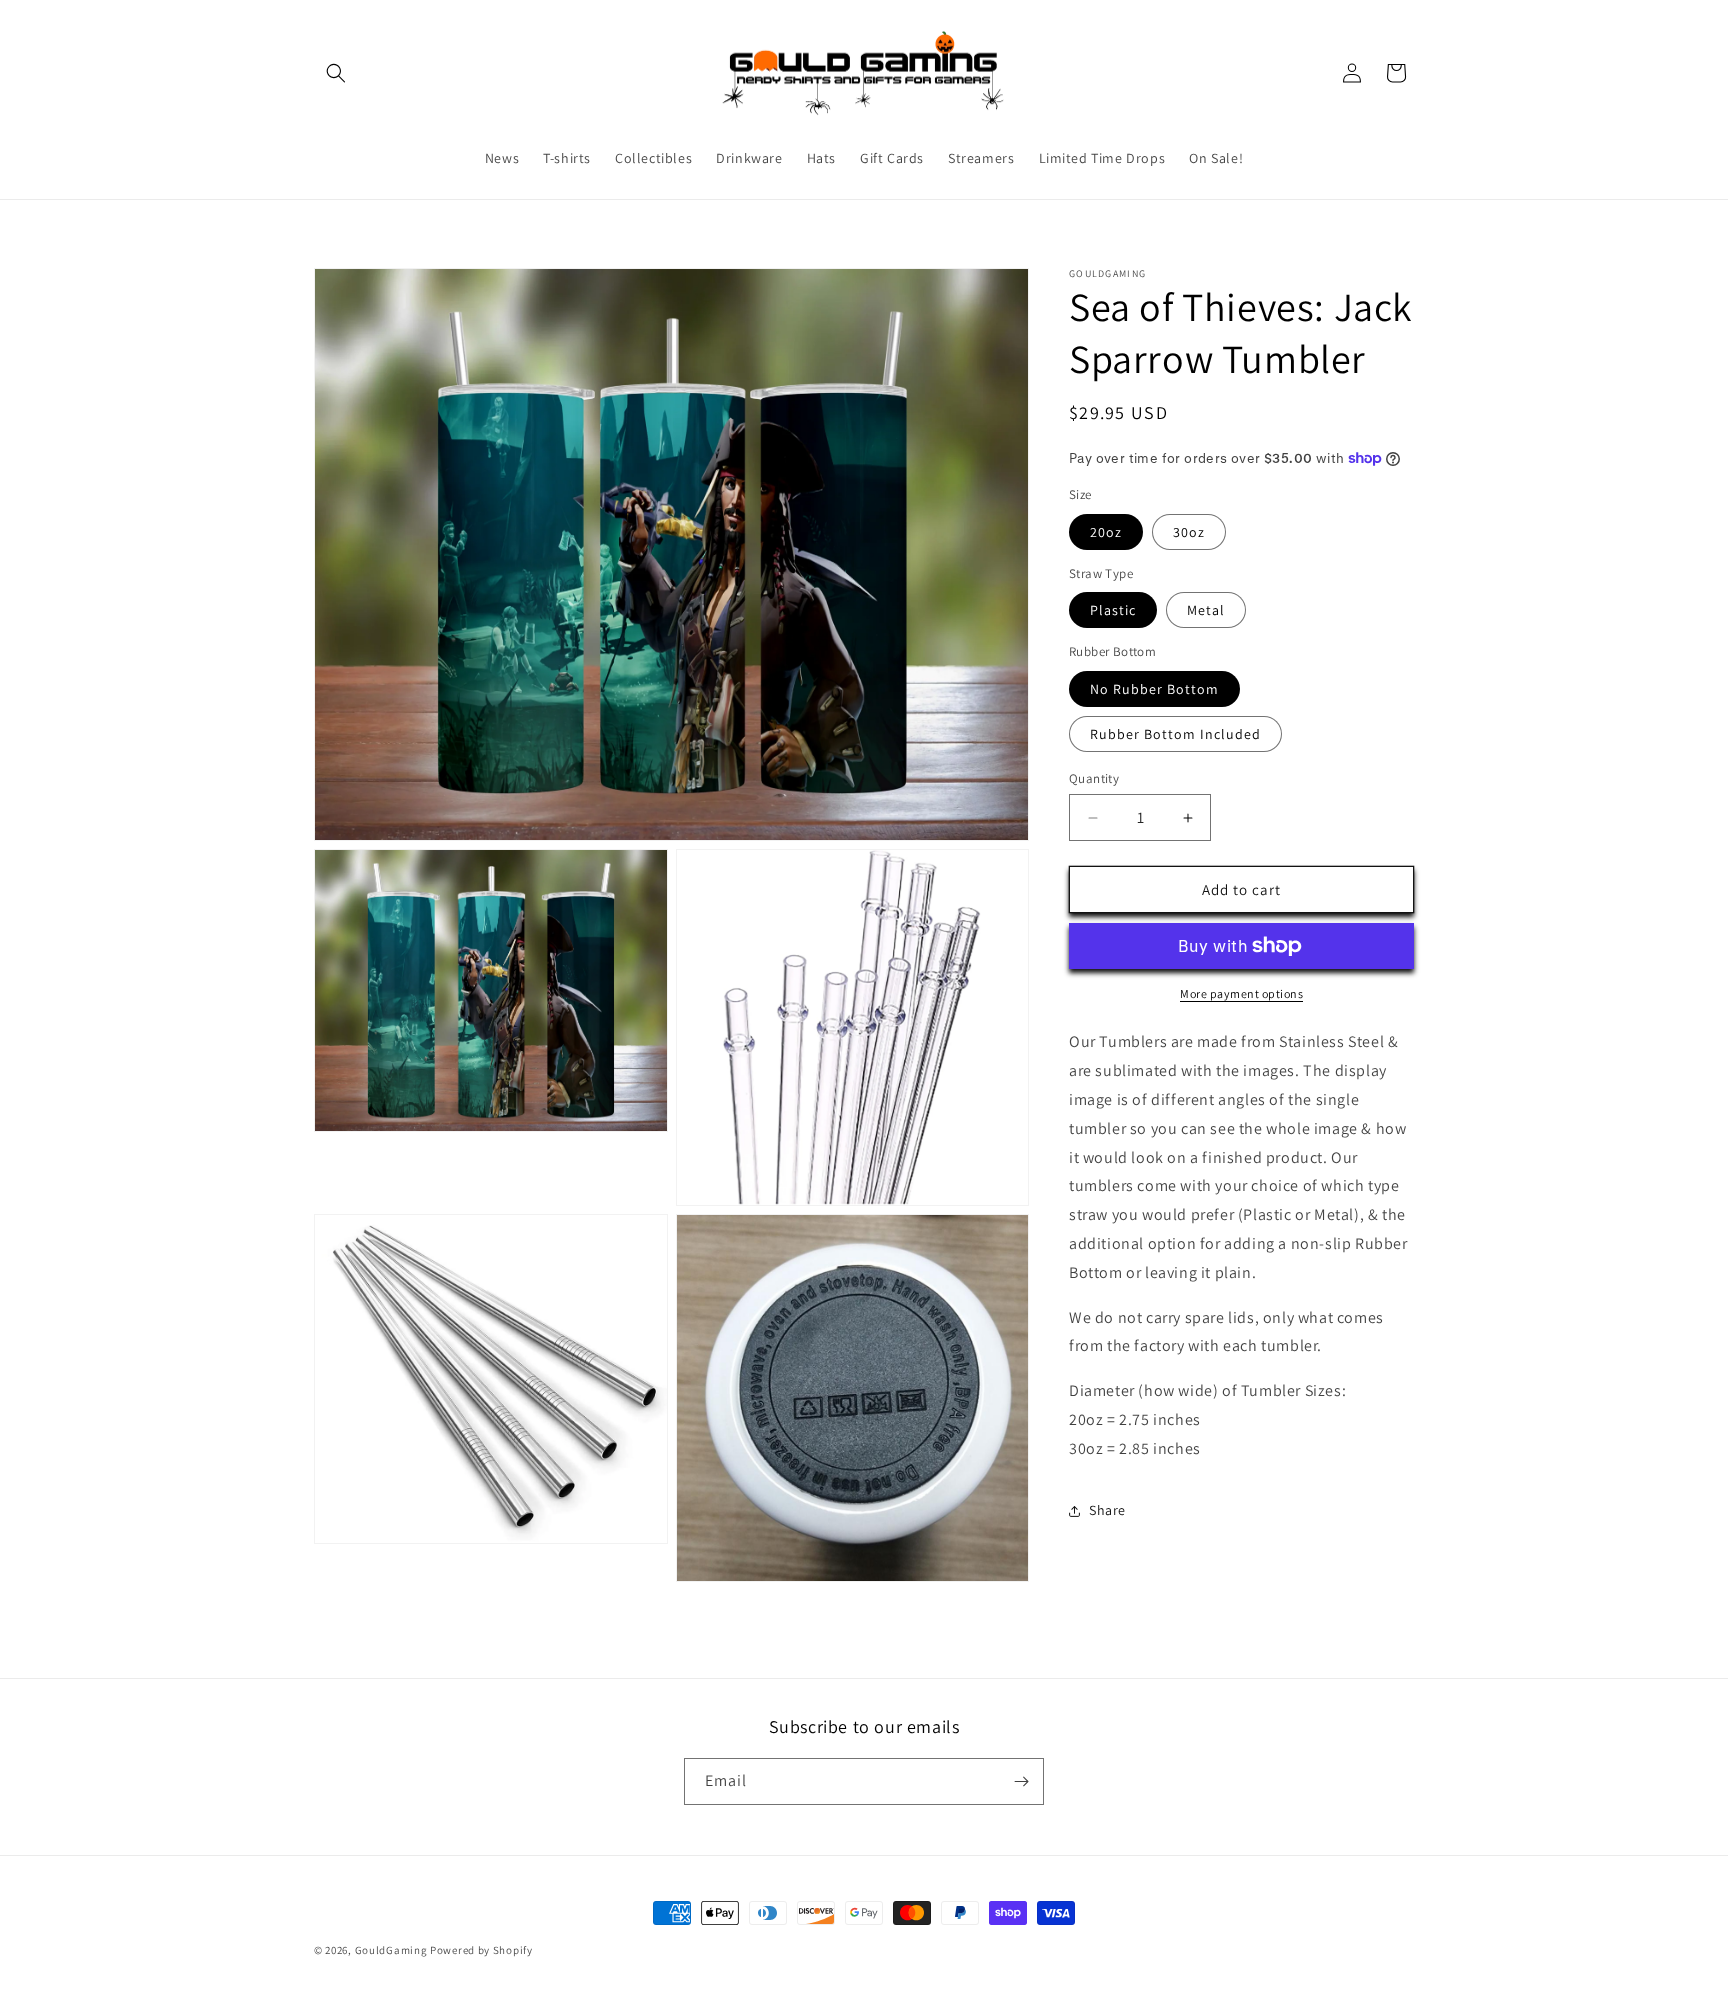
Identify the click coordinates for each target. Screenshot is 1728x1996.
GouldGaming (391, 1950)
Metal (1206, 610)
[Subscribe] (1021, 1781)
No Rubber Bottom (1154, 689)
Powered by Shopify (481, 1950)
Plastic (1113, 610)
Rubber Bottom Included (1175, 734)
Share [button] (1107, 1510)
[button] (336, 73)
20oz (1106, 532)
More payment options (1241, 993)
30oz (1189, 532)
